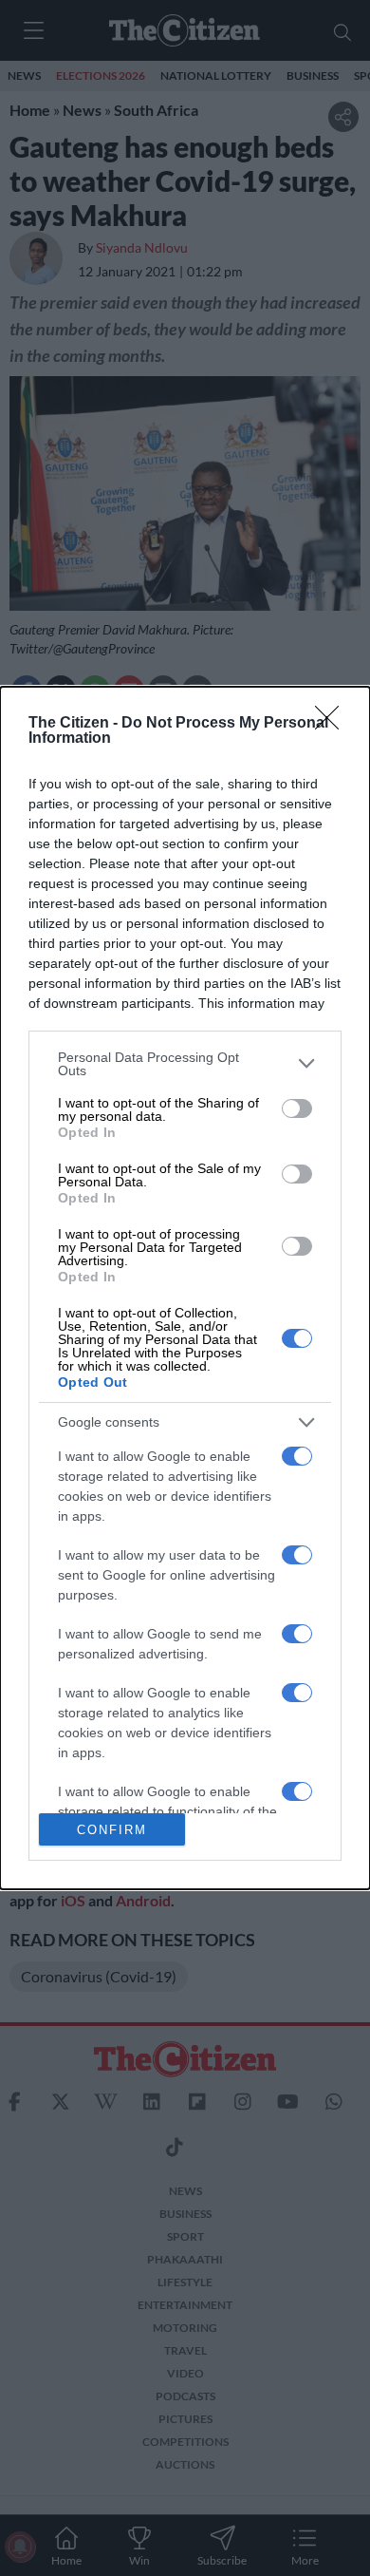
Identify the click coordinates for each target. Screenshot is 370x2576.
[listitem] (185, 1064)
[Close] (333, 724)
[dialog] (185, 1288)
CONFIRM (112, 1830)
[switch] (297, 1108)
